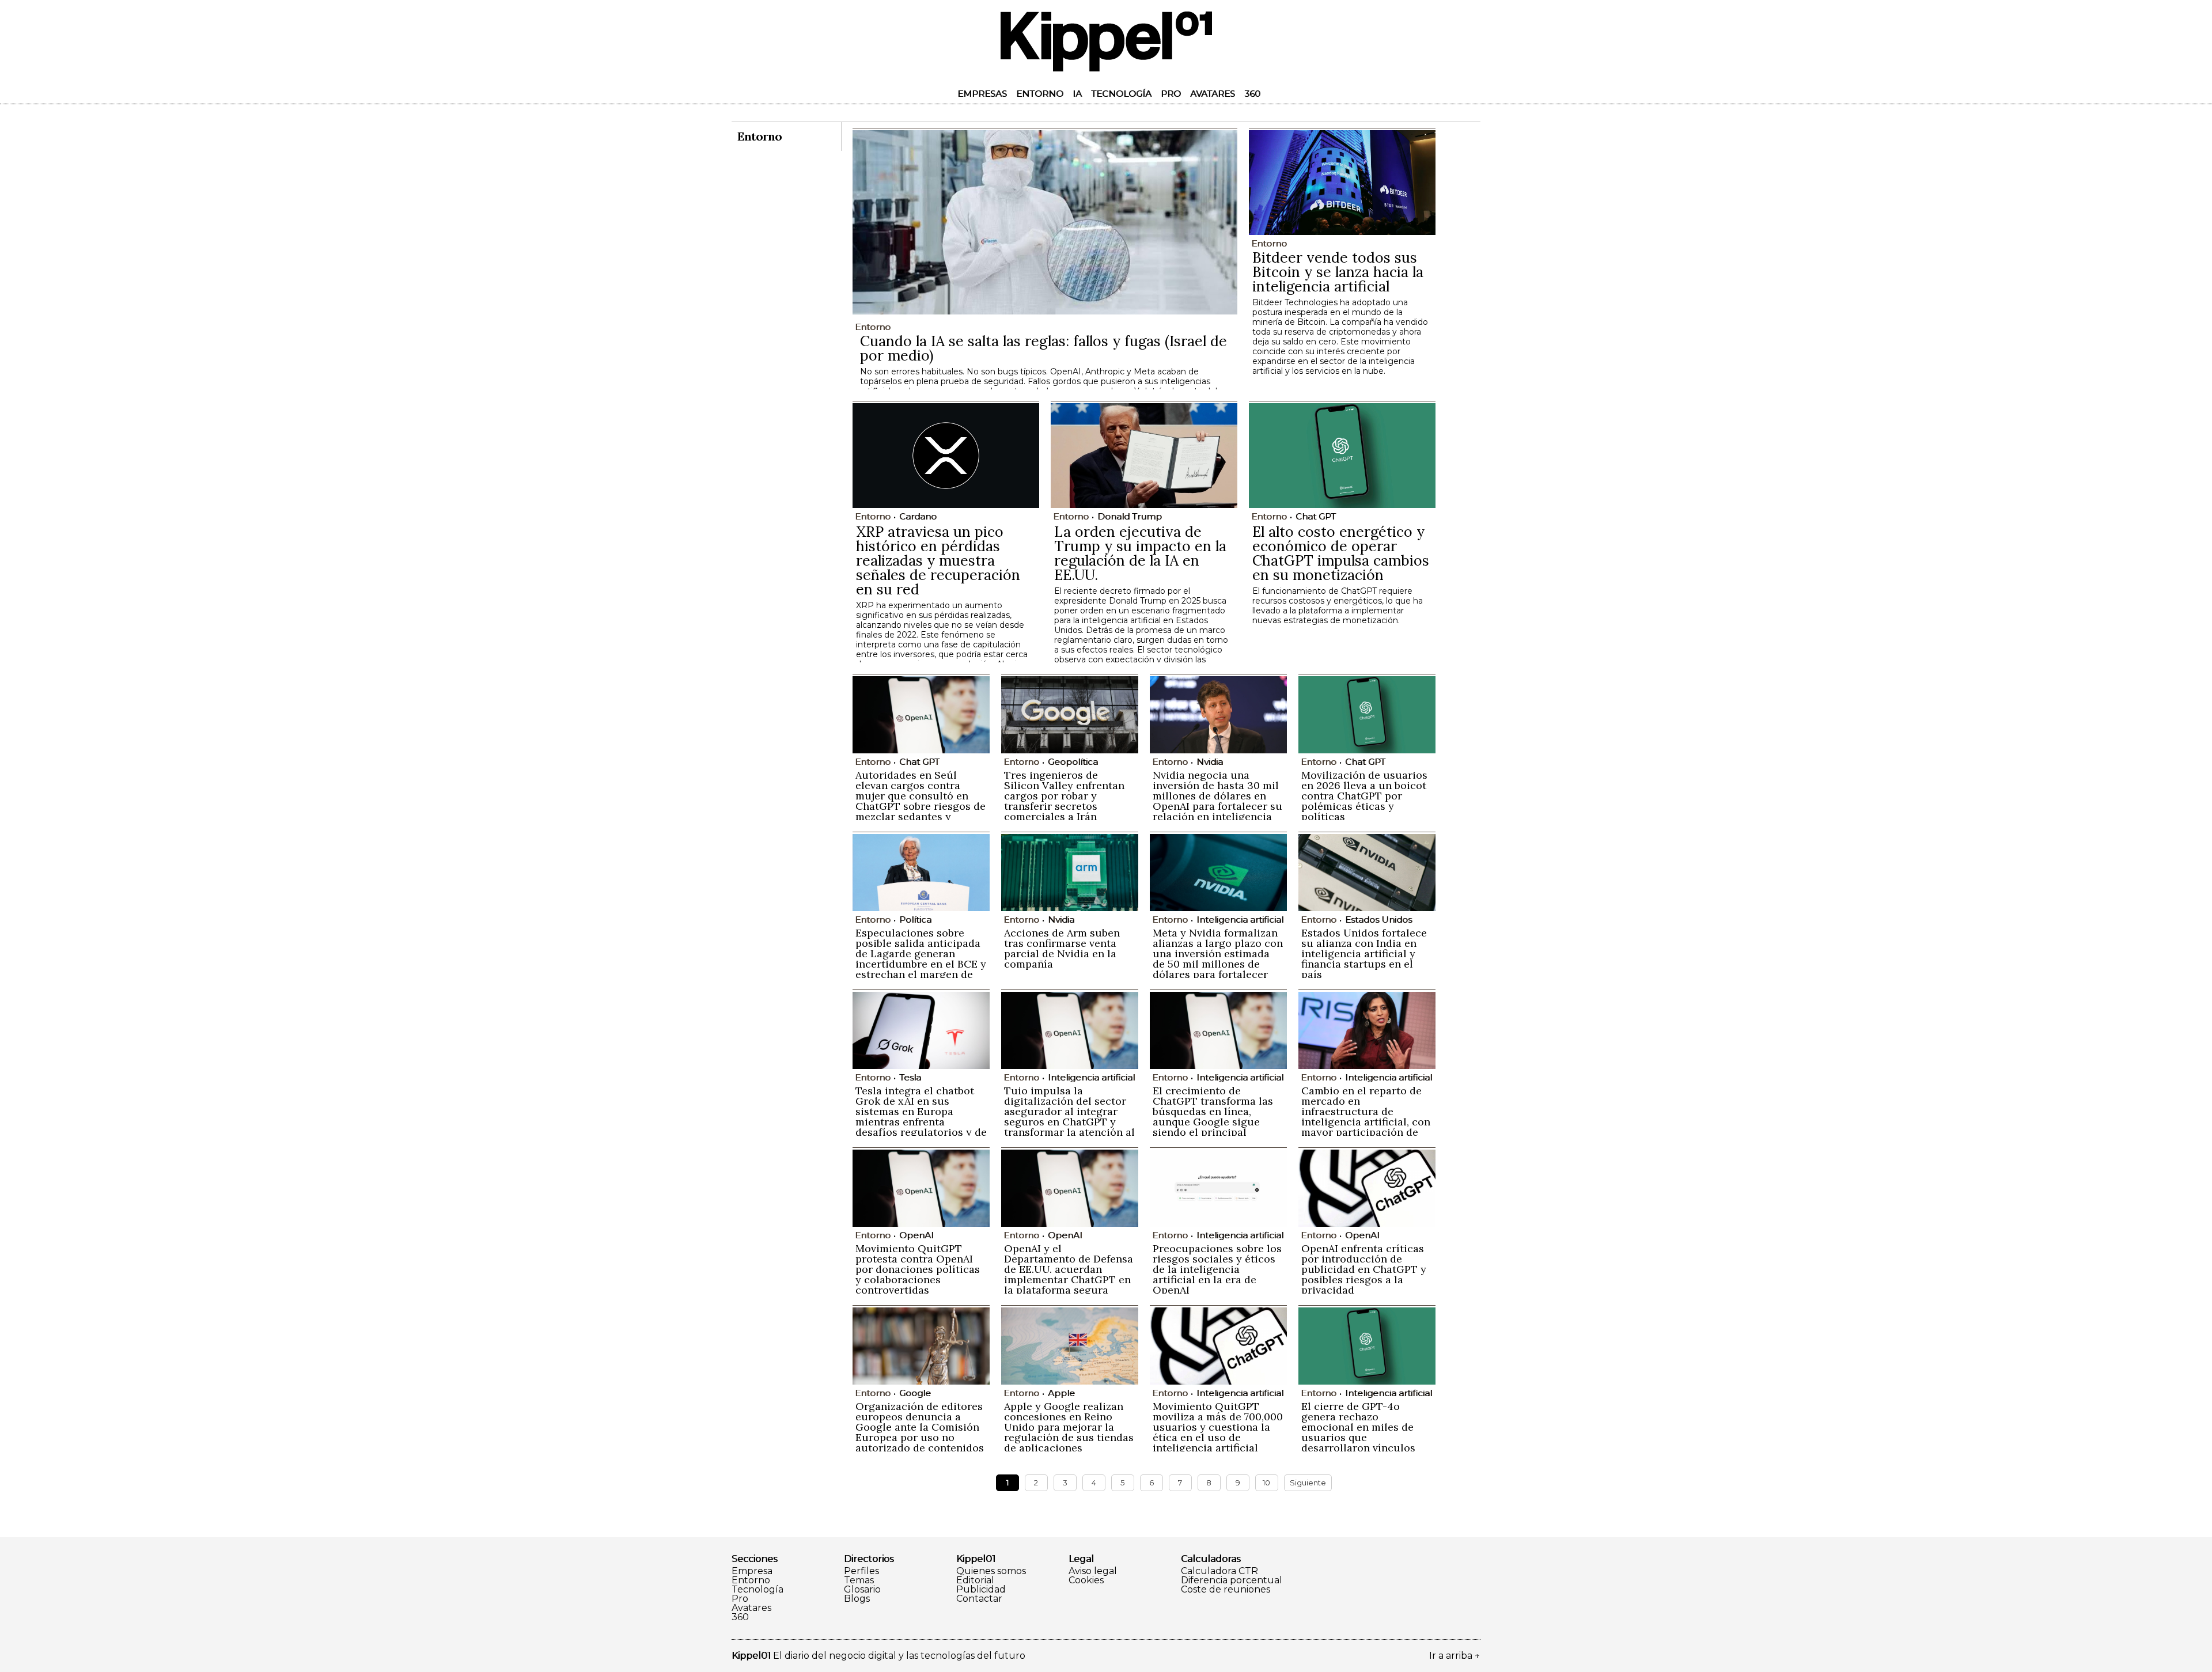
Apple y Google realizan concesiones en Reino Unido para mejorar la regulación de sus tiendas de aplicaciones (1069, 1427)
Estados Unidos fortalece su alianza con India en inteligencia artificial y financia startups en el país (1364, 953)
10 (1266, 1483)
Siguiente (1308, 1483)
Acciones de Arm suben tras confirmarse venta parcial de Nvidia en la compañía (1062, 948)
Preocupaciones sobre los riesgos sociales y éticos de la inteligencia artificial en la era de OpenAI (1217, 1269)
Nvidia (1210, 762)
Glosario (862, 1590)
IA (1077, 94)
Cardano (918, 516)
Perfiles (861, 1571)
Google (915, 1393)
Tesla (910, 1077)
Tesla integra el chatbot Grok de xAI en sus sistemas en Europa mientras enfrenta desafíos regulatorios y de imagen (921, 1116)
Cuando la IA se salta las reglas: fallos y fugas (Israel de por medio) (1043, 348)
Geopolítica (1073, 762)
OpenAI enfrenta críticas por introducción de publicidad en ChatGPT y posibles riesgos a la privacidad (1364, 1269)
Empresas (982, 94)
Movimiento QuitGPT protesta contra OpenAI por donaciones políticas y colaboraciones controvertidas (918, 1269)
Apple (1061, 1393)
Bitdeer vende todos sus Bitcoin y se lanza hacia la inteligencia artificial (1338, 272)
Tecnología (1121, 94)
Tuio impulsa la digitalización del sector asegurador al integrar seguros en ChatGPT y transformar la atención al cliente (1069, 1116)
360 (1252, 94)
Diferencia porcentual (1232, 1580)
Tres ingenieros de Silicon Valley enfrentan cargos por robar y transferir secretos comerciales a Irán (1064, 796)
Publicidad (981, 1590)
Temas (859, 1580)
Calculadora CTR (1219, 1571)
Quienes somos (991, 1571)
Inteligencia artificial (1240, 920)
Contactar (979, 1599)
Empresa (752, 1571)
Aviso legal (1093, 1571)
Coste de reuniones (1226, 1590)
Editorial (975, 1580)
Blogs (857, 1599)
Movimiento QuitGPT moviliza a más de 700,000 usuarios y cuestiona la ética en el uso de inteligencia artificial (1218, 1427)
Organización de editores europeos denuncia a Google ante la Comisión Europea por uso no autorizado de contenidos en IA (920, 1432)
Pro (1171, 94)
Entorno (1040, 94)
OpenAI (916, 1235)
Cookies (1086, 1580)
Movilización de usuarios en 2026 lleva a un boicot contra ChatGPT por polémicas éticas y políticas (1364, 796)
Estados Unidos (1378, 920)
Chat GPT (1316, 516)
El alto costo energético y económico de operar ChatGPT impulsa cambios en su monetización (1341, 553)
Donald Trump (1130, 516)
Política (915, 920)
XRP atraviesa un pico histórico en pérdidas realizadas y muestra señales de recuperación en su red (938, 560)
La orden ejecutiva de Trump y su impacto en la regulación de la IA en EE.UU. (1140, 553)
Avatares (1213, 94)
